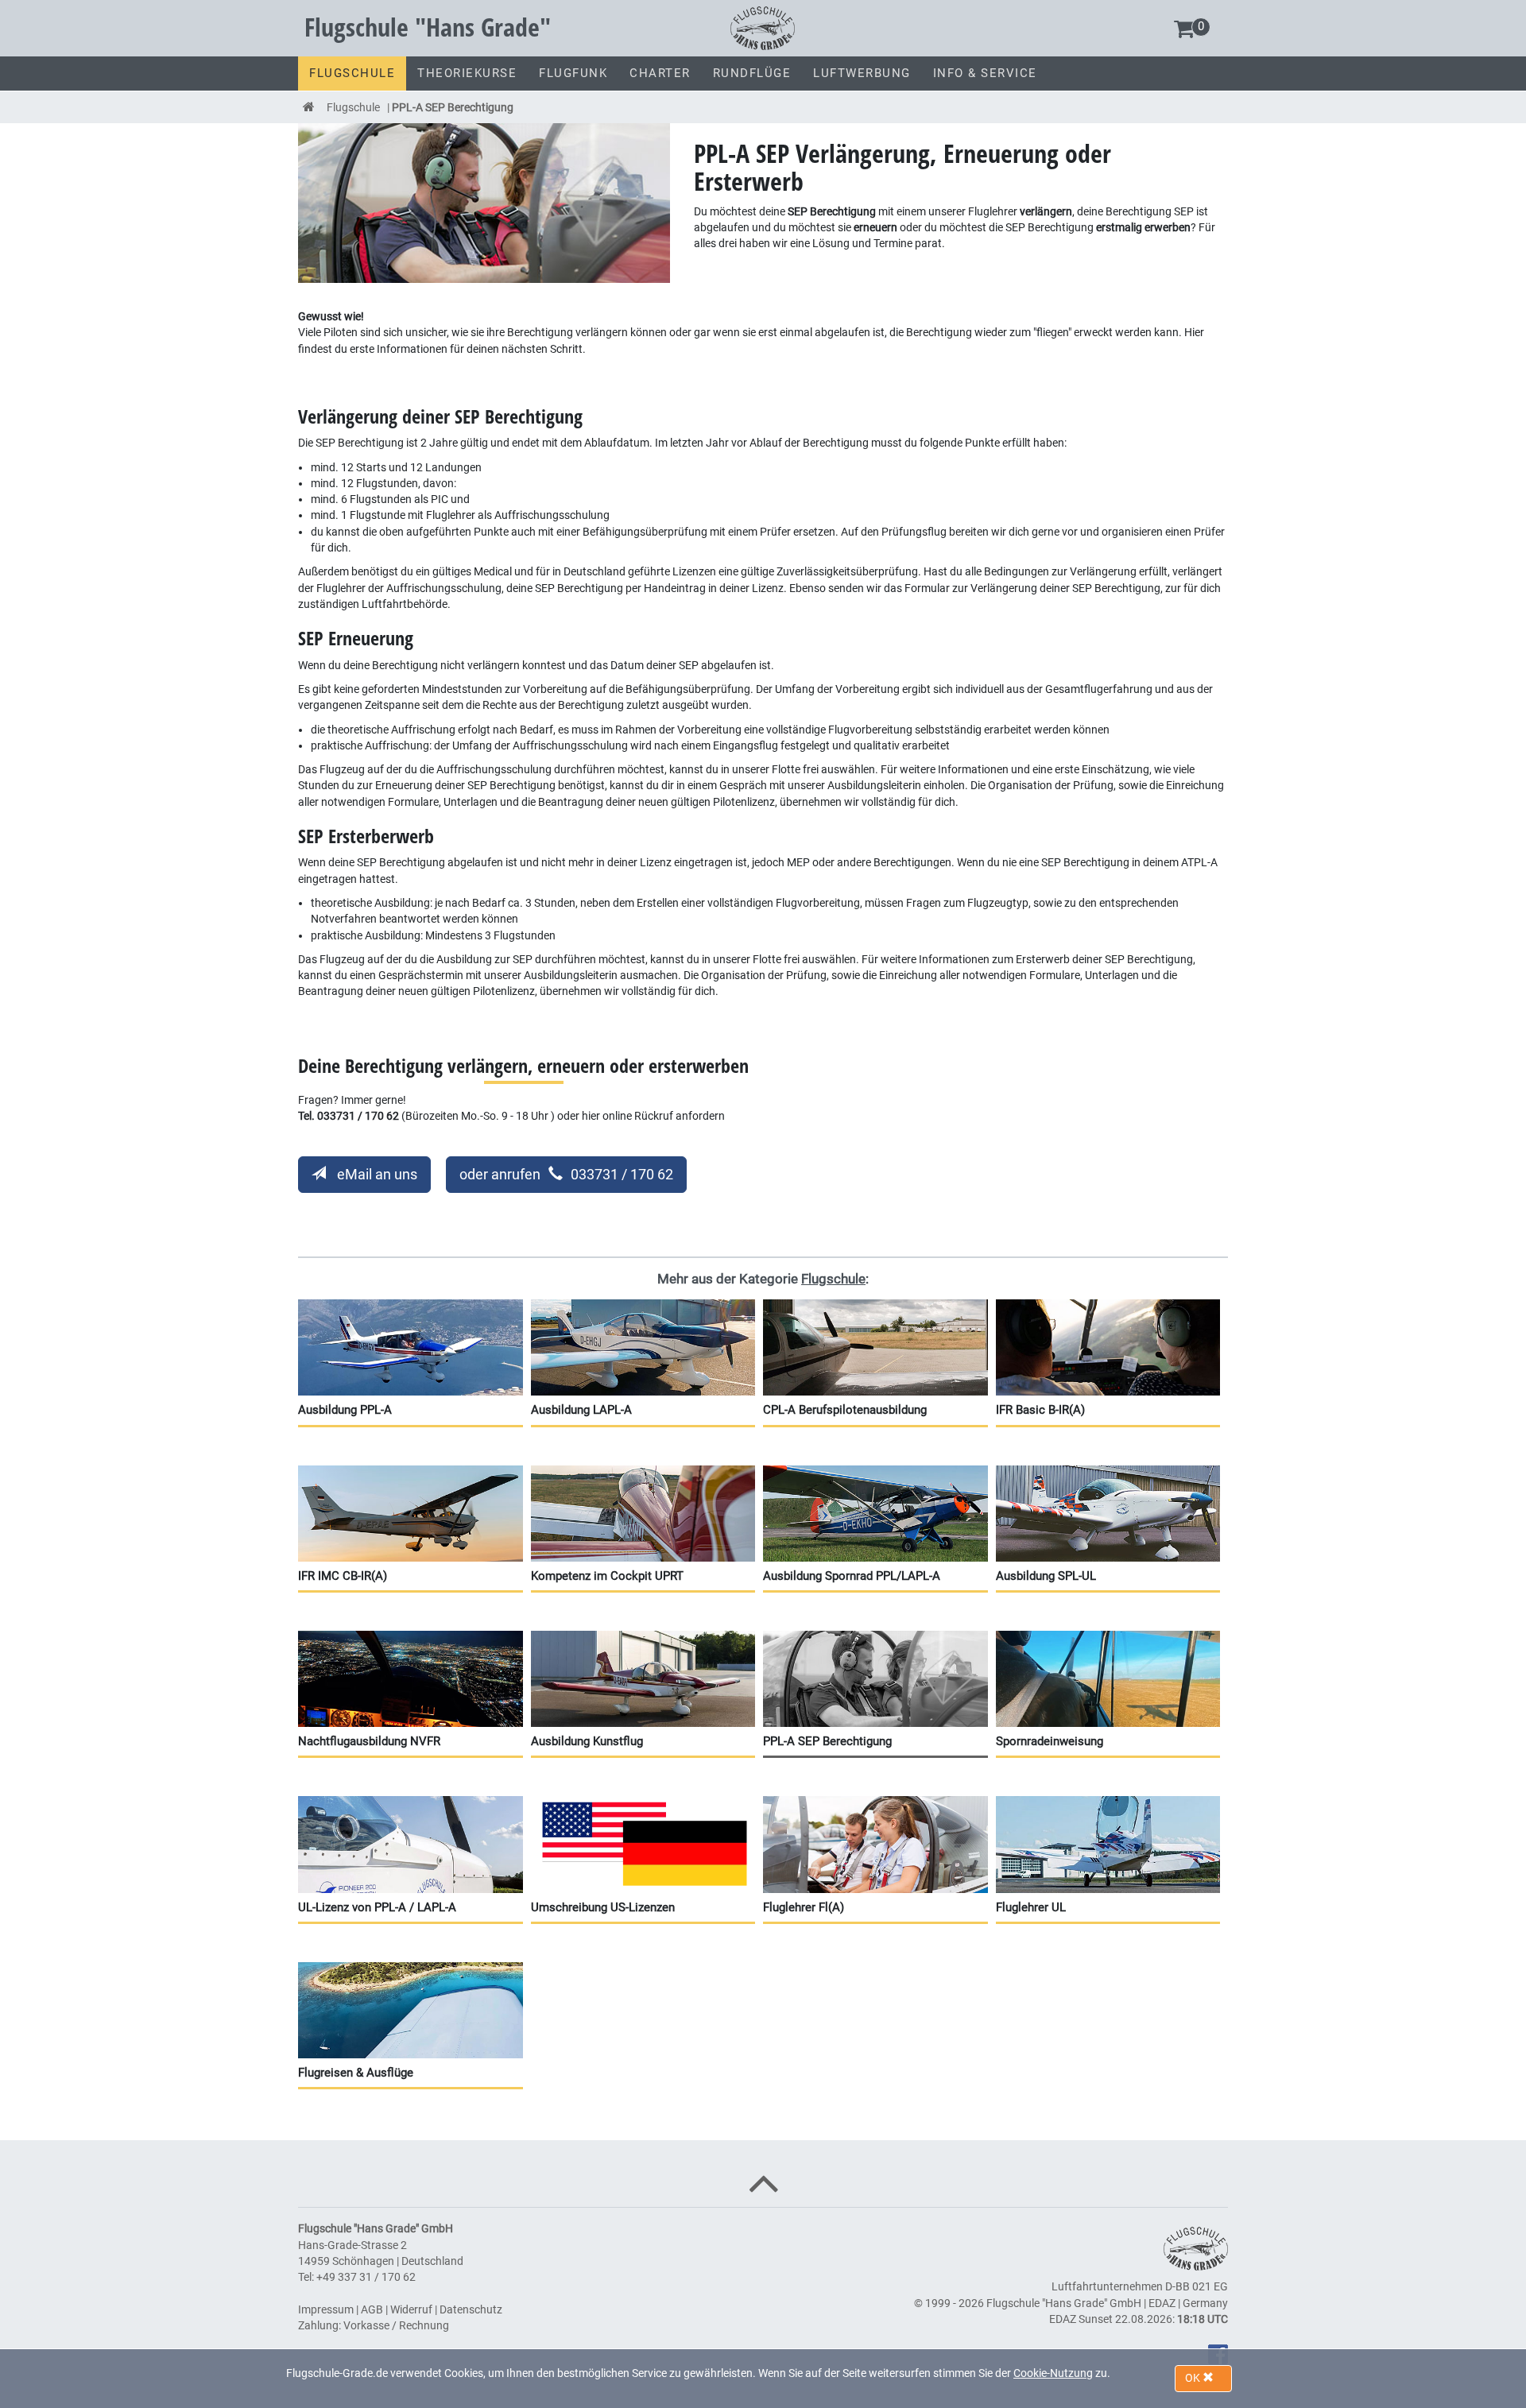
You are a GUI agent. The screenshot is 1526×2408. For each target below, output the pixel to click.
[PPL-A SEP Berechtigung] (484, 202)
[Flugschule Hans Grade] (763, 27)
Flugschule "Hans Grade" (428, 27)
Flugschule (353, 107)
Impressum (326, 2309)
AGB (372, 2309)
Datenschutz (471, 2309)
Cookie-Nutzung (1053, 2373)
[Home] (309, 107)
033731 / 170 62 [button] (566, 1174)
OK (1194, 2378)
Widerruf (411, 2309)
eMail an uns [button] (376, 1174)
